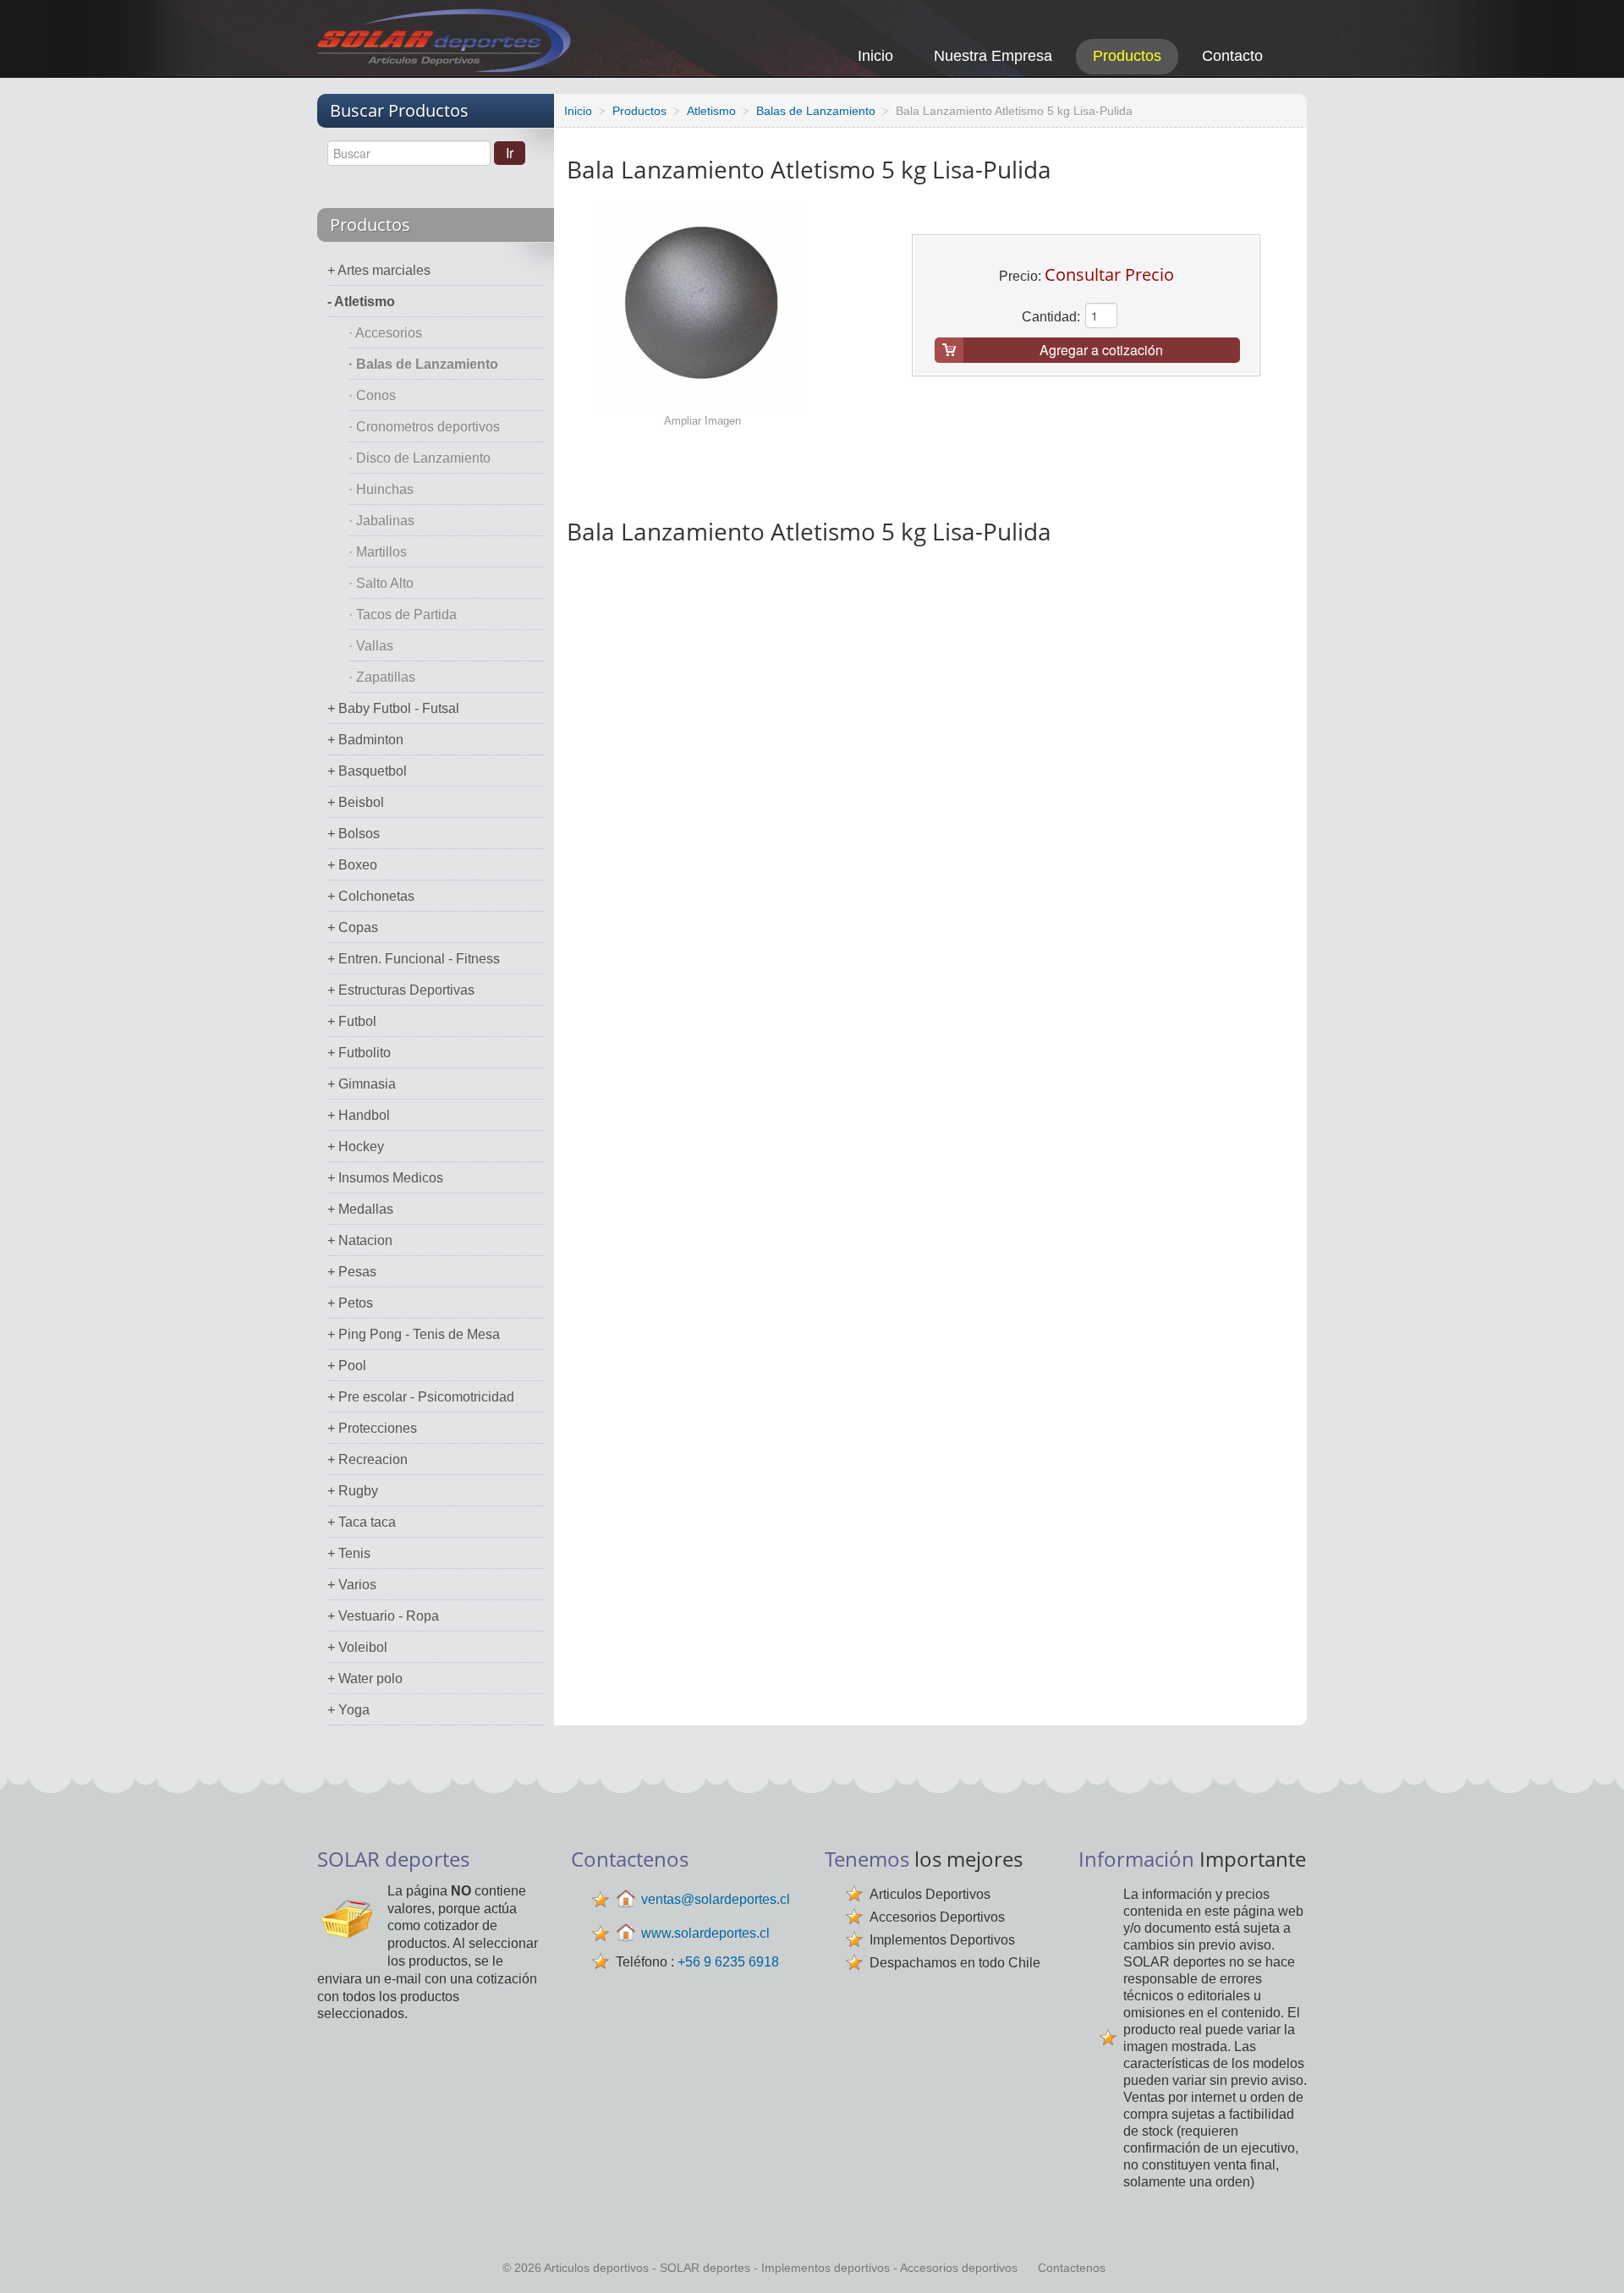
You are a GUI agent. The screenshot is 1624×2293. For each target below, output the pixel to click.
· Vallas (371, 646)
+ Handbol (359, 1115)
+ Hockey (356, 1146)
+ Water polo (365, 1679)
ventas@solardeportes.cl (716, 1899)
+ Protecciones (372, 1428)
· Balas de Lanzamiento (423, 364)
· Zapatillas (382, 677)
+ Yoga (348, 1710)
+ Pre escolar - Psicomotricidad (421, 1397)
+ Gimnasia (362, 1084)
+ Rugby (353, 1491)
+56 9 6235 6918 (728, 1962)
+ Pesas (352, 1272)
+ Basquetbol (367, 771)
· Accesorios (385, 333)
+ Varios (352, 1585)
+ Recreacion (368, 1459)
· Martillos (378, 552)
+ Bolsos (354, 834)
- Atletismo (361, 302)
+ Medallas (360, 1209)
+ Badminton (365, 740)
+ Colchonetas (371, 896)
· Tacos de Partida (403, 614)
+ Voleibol (357, 1647)
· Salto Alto (381, 583)
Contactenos (1072, 2268)
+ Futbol (352, 1021)
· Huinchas (381, 489)
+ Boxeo (352, 865)
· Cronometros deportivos (424, 427)
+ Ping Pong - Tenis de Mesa (414, 1334)
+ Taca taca (362, 1522)
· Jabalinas (381, 521)
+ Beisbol (356, 802)
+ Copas (353, 927)
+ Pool (347, 1366)
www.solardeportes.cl (705, 1933)
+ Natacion (360, 1240)
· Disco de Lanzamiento (420, 458)
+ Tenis (349, 1553)
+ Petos (350, 1303)
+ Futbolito (359, 1053)
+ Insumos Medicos (385, 1178)
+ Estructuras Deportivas (401, 990)
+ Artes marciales (379, 270)
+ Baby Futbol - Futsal (393, 708)
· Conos (372, 395)
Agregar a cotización (1101, 350)
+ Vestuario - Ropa (383, 1616)
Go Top (1592, 2257)
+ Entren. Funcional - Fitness (414, 959)
